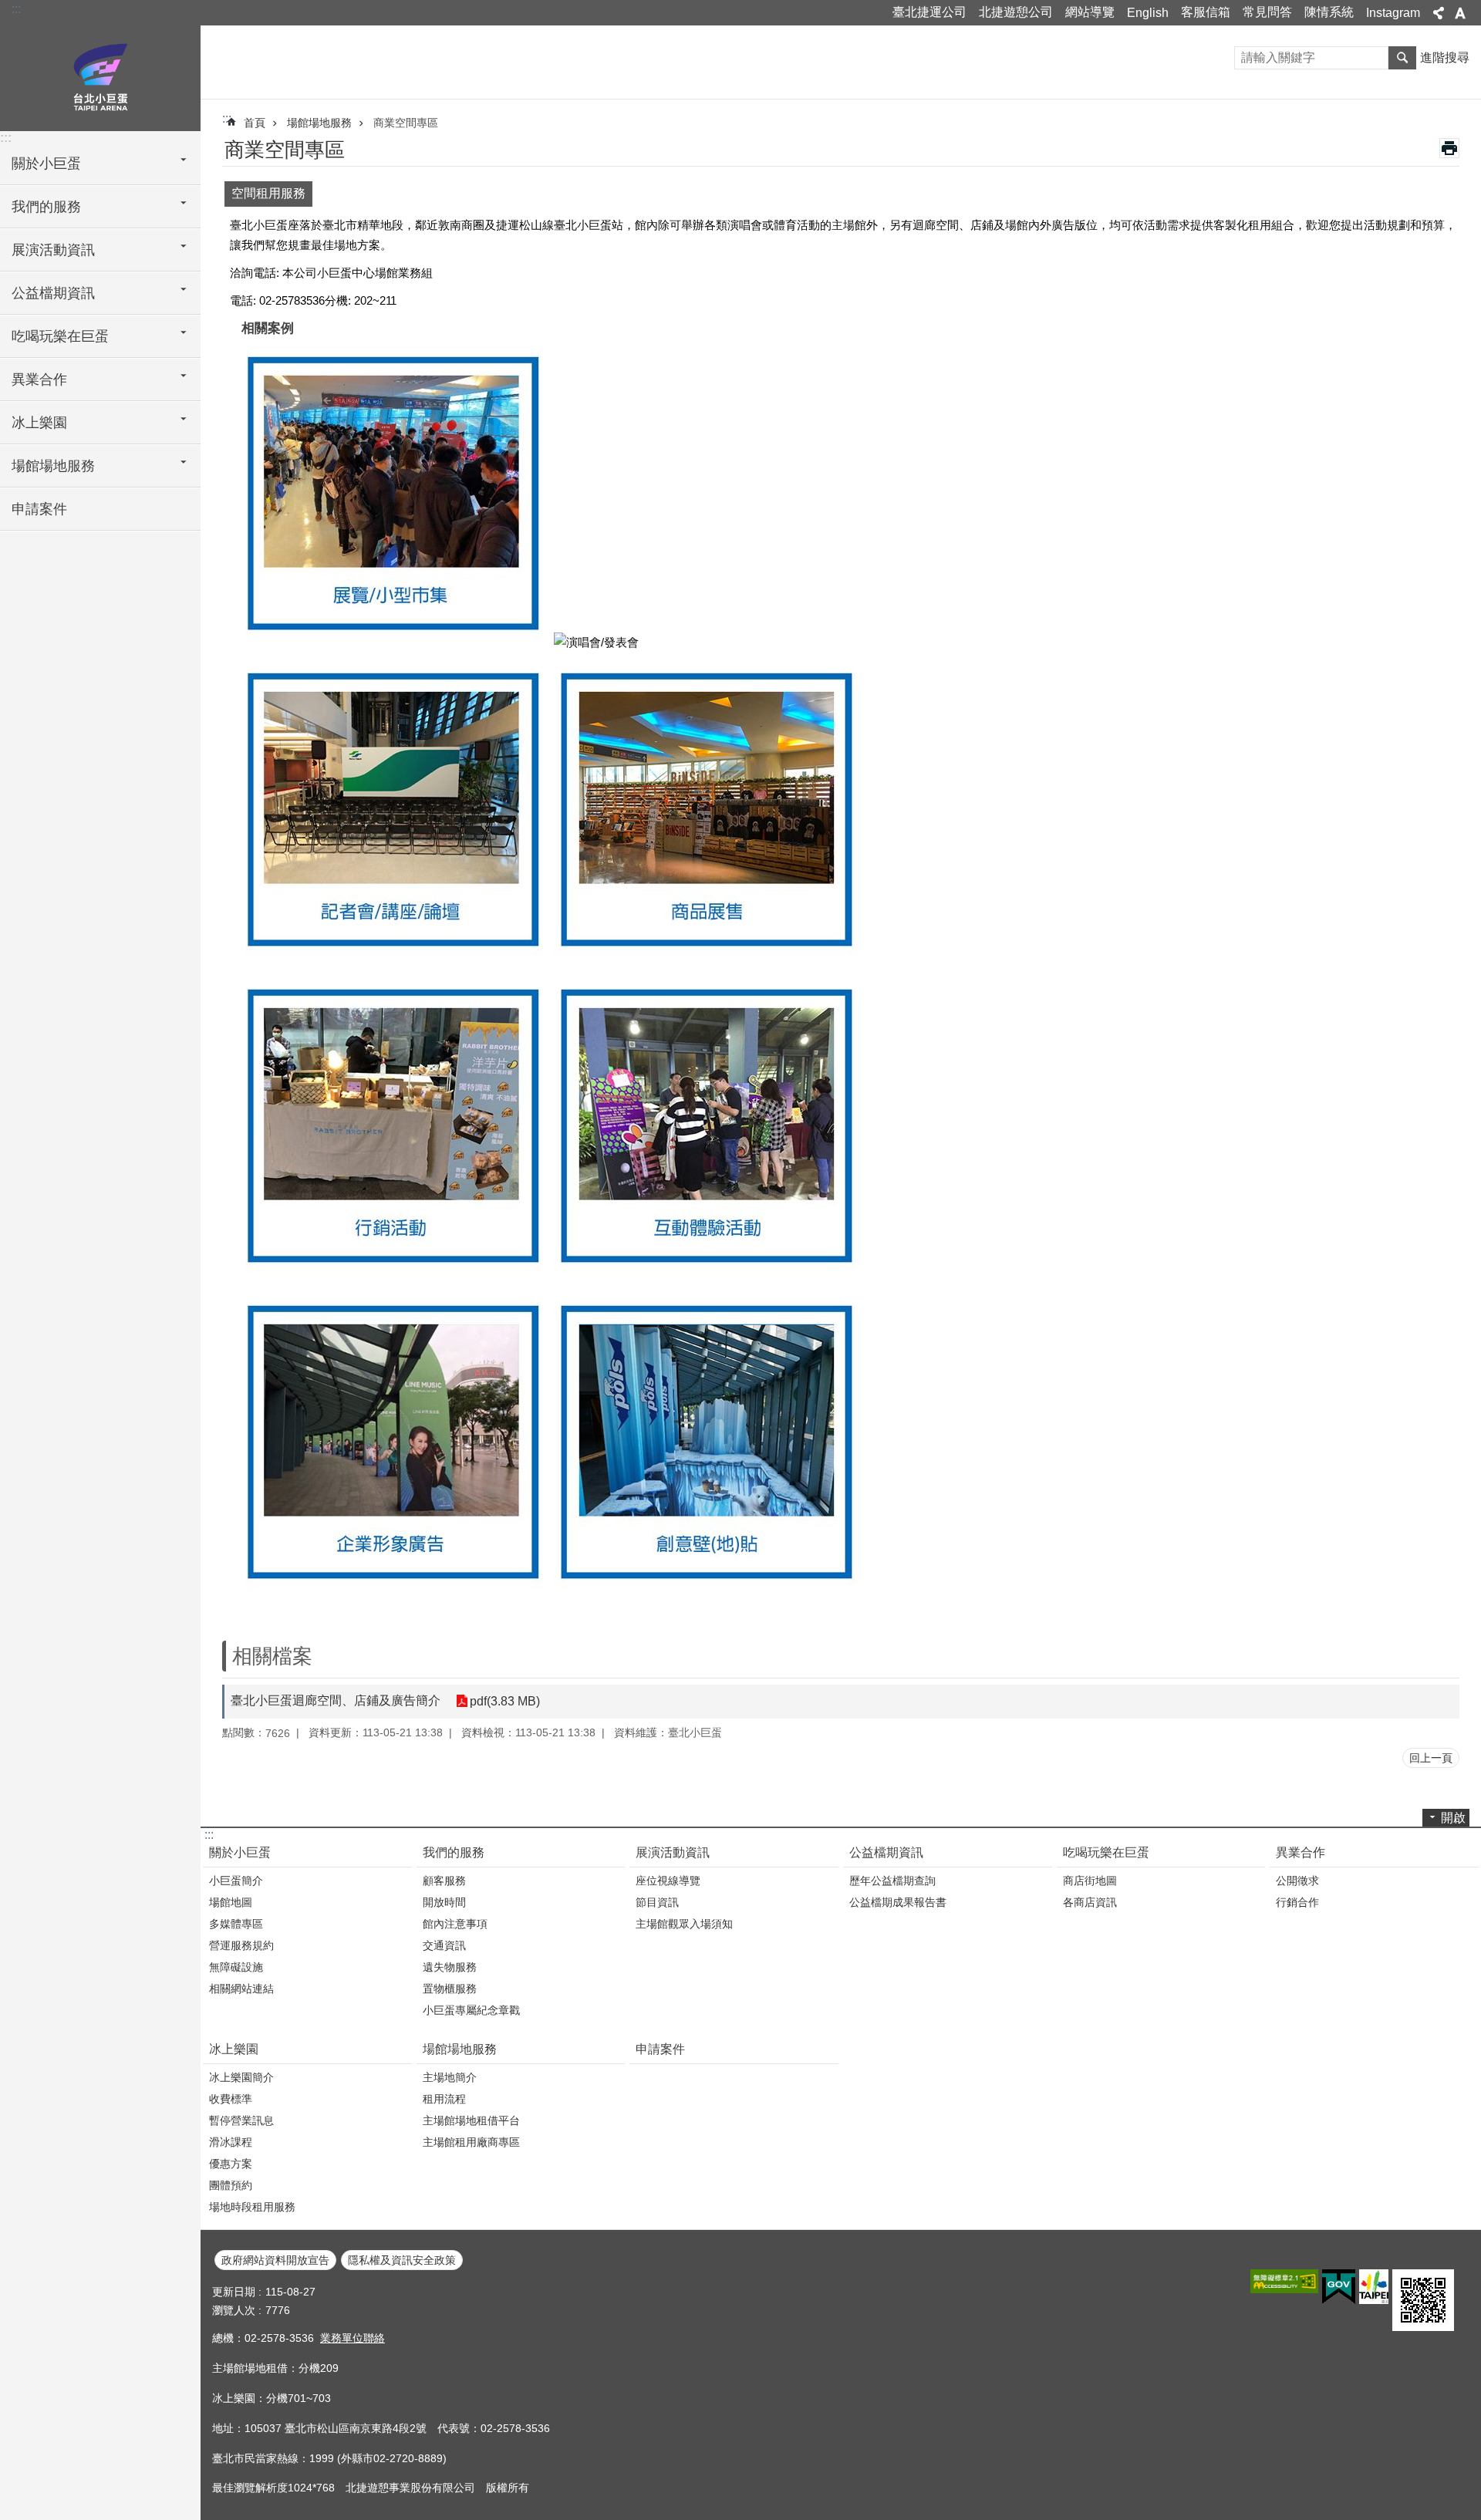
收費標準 (231, 2099)
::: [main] (227, 118)
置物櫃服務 (450, 1989)
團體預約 (231, 2185)
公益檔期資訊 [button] (53, 293)
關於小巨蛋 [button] (46, 164)
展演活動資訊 (673, 1852)
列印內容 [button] (1449, 148)
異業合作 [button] (39, 380)
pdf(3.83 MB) (505, 1701)
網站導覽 (1090, 12)
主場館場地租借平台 (471, 2120)
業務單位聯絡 (353, 2338)
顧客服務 (444, 1881)
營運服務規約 (241, 1945)
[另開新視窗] (1284, 2281)
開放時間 (444, 1902)
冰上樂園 (234, 2049)
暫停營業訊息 (241, 2120)
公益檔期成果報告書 (898, 1902)
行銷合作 (1297, 1902)
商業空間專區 (406, 123)
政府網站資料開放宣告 (275, 2260)
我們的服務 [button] (46, 207)
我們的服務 (454, 1852)
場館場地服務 (319, 123)
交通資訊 (444, 1945)
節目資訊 (657, 1902)
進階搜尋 (1445, 57)
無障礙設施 (236, 1967)
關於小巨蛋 (240, 1852)
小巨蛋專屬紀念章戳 (471, 2010)
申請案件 (39, 509)
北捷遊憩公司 (1016, 12)
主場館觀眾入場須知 (684, 1924)
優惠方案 (231, 2164)
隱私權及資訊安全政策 (402, 2260)
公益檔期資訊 (886, 1852)
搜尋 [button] (1402, 58)
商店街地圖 (1090, 1881)
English (1148, 13)
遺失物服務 (450, 1967)
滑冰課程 (231, 2142)
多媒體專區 (236, 1924)
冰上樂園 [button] (39, 423)
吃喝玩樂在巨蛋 (1106, 1852)
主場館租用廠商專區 (471, 2142)
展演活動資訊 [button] (53, 250)
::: (16, 9)
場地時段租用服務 (252, 2207)
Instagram (1393, 13)
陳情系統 (1329, 12)
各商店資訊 (1090, 1902)
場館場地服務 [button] (53, 466)
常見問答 (1267, 12)
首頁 (255, 123)
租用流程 (444, 2099)
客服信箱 (1206, 12)
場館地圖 (231, 1902)
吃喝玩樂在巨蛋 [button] (60, 336)
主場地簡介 (450, 2077)
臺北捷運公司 (929, 12)
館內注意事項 (455, 1924)
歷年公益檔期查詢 (892, 1881)
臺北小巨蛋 (100, 77)
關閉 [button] (1439, 13)
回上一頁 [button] (1431, 1758)
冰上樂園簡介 (241, 2077)
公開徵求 (1297, 1881)
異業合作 (1301, 1852)
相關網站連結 (241, 1989)
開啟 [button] (1453, 1818)
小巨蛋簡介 (236, 1881)
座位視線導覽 (668, 1881)
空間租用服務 (268, 193)
